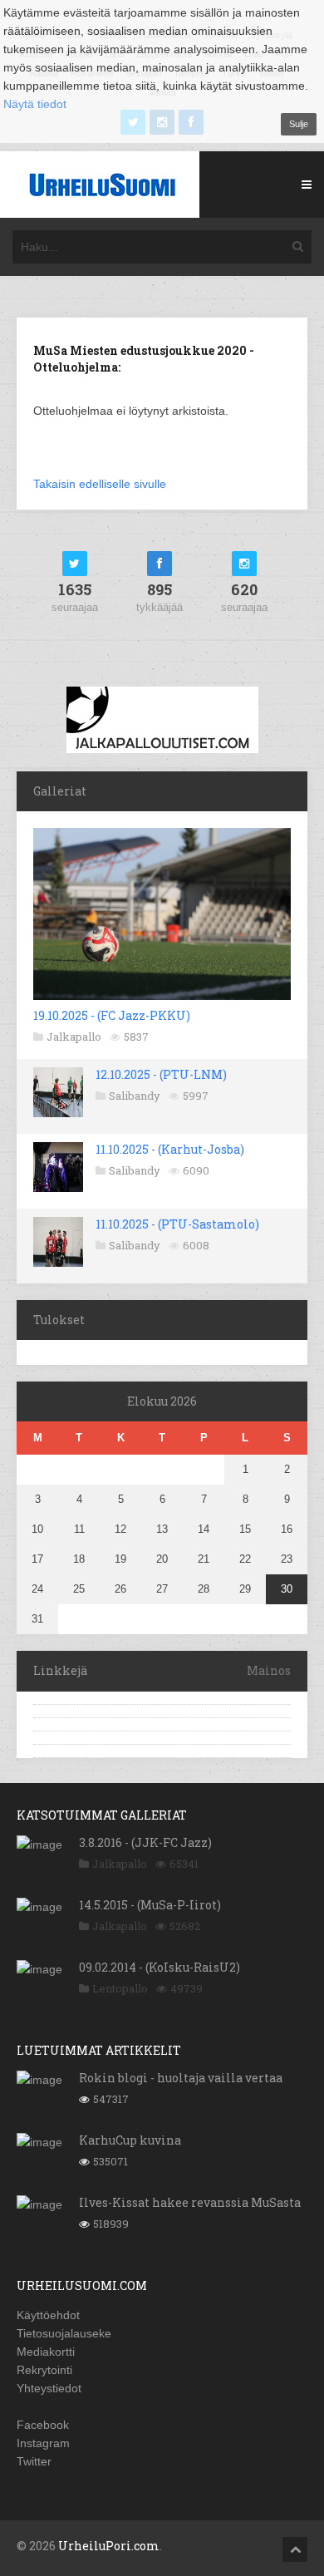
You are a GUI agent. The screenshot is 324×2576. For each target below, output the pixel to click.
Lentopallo (120, 1988)
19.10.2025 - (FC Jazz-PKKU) (112, 1015)
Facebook (43, 2425)
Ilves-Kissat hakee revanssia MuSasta (190, 2202)
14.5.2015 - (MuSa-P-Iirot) (150, 1905)
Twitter (34, 2461)
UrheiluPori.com (109, 2546)
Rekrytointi (44, 2370)
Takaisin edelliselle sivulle (100, 484)
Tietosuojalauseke (64, 2333)
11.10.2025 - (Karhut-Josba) (170, 1149)
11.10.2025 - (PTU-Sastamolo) (177, 1224)
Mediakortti (46, 2352)
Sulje (299, 124)
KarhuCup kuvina (130, 2140)
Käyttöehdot (48, 2315)
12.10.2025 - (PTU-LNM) (161, 1074)
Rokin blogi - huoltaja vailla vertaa (181, 2078)
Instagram (43, 2443)
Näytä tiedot (35, 104)
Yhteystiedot (49, 2388)
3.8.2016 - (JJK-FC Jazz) (145, 1842)
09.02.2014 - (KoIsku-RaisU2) (160, 1967)
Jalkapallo (74, 1037)
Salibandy (135, 1096)
